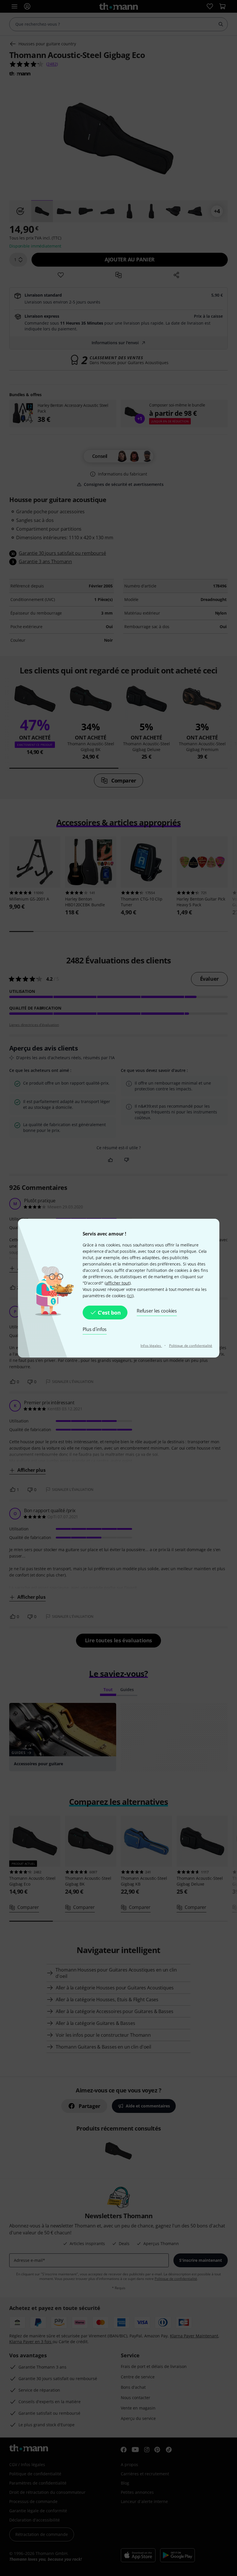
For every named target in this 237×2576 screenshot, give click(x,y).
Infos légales (151, 1346)
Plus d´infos (95, 1329)
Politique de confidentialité (191, 1346)
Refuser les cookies (157, 1311)
